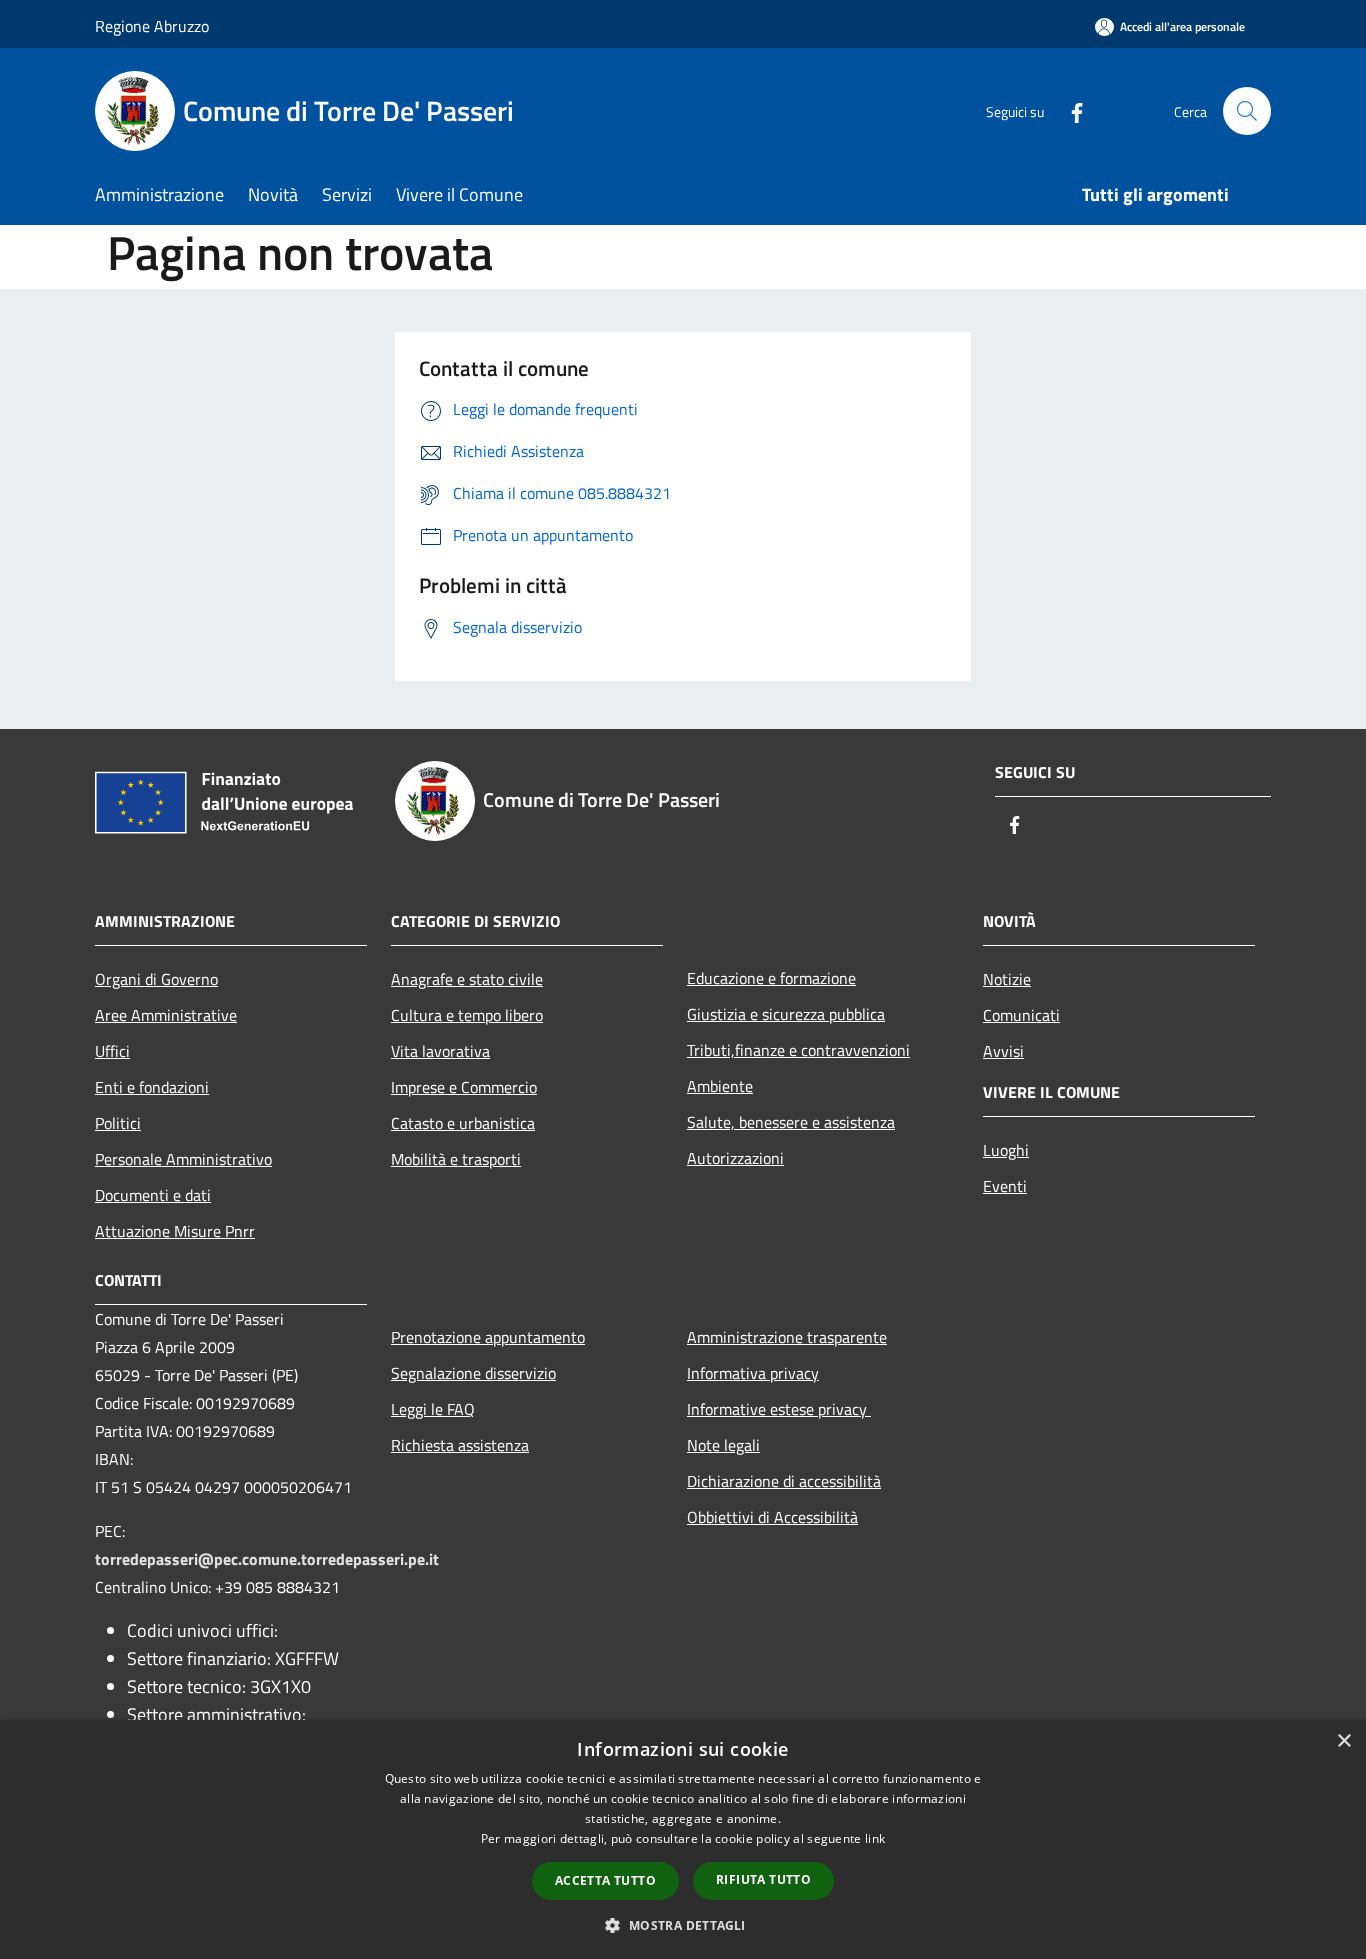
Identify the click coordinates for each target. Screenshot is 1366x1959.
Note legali (723, 1445)
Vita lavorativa (440, 1051)
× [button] (1343, 1741)
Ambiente (720, 1086)
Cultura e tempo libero (467, 1015)
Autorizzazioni (735, 1158)
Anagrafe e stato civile (467, 979)
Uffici (112, 1051)
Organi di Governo (156, 979)
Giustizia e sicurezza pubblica (786, 1014)
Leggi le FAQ (433, 1409)
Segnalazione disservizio (473, 1373)
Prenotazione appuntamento (488, 1337)
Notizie (1007, 979)
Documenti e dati (153, 1195)
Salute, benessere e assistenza (791, 1122)
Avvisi (1003, 1051)
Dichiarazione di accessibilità (784, 1481)
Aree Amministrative (166, 1015)
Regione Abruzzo (152, 26)
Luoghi (1006, 1150)
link (875, 1838)
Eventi (1005, 1186)
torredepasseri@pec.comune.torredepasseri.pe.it (267, 1559)
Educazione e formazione (771, 978)
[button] (682, 1925)
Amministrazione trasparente (787, 1337)
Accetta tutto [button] (605, 1880)
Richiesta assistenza (460, 1445)
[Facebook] (1069, 110)
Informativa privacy (753, 1373)
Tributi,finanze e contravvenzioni (798, 1050)
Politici (118, 1123)
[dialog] (683, 1839)
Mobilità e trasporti (456, 1159)
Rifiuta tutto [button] (763, 1879)
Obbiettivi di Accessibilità (772, 1517)
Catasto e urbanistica (463, 1123)
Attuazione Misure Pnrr (175, 1231)
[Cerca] (1247, 111)
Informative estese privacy (779, 1409)
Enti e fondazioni (152, 1087)
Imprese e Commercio (464, 1087)
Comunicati (1021, 1015)
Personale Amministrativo (183, 1159)
